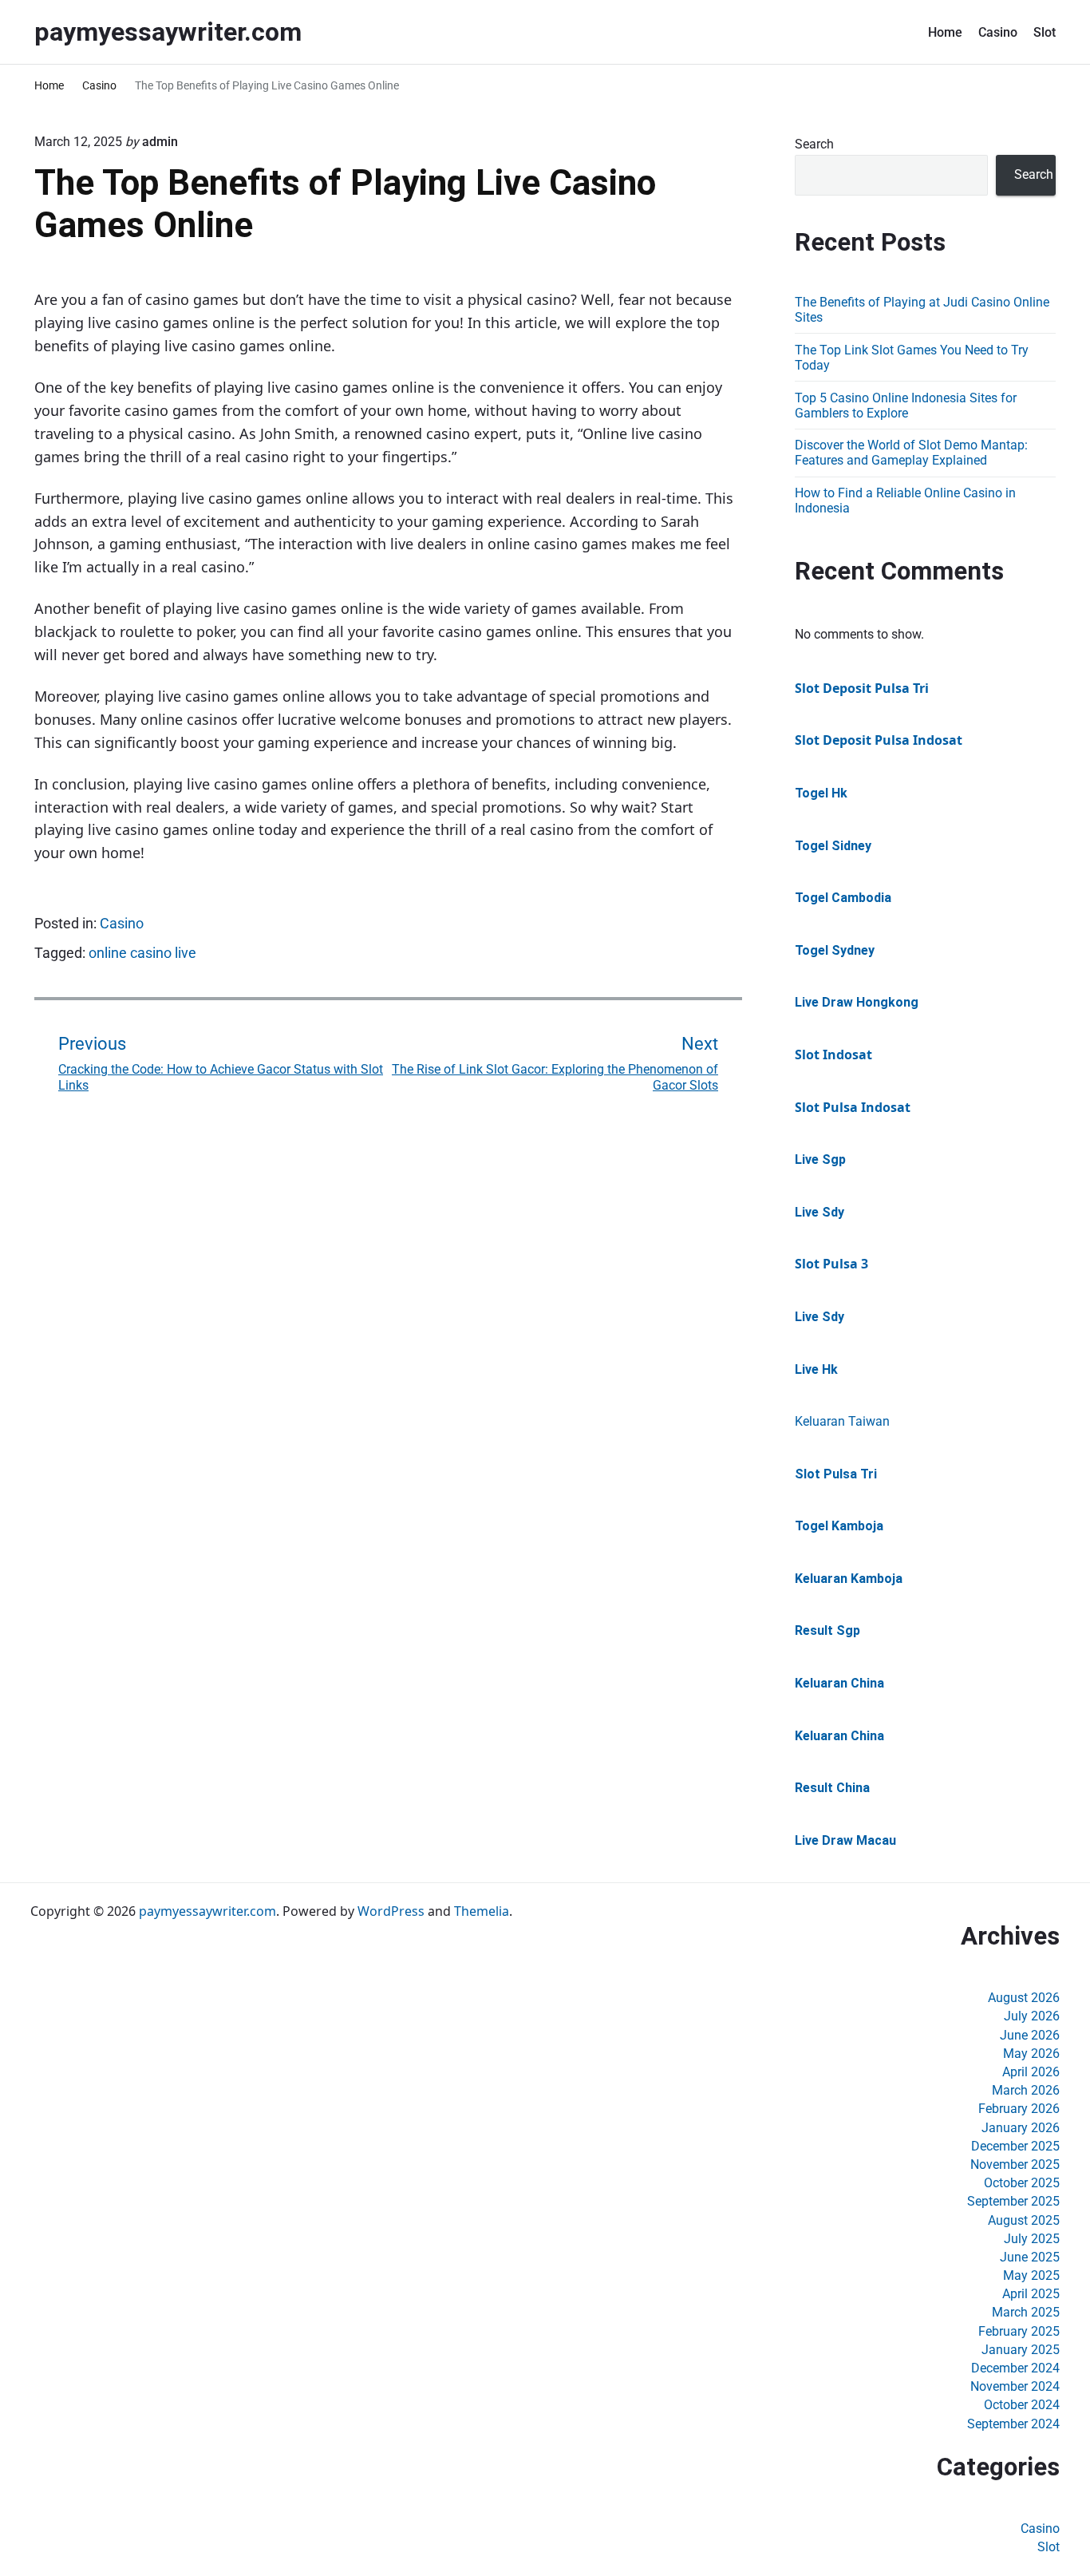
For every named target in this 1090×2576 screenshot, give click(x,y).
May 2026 (1031, 2054)
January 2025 (1021, 2350)
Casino (998, 32)
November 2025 (1015, 2164)
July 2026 (1032, 2016)
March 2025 (1026, 2312)
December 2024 (1015, 2368)
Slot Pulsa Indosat (853, 1107)
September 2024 (1013, 2424)
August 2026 (1024, 1998)
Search (814, 144)
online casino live (142, 953)
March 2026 (1026, 2090)
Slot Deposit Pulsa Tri (862, 688)
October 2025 (1022, 2183)
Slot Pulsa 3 (831, 1264)
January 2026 (1021, 2128)
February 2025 (1019, 2331)
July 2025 (1032, 2239)
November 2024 (1015, 2386)
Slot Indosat (833, 1055)
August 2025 (1024, 2220)
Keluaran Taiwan (842, 1421)
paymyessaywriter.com (207, 1911)
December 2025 (1015, 2146)
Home (945, 32)
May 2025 (1031, 2275)
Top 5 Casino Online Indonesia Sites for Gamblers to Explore (906, 406)
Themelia (482, 1911)
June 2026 (1030, 2035)
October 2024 (1022, 2405)
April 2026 (1031, 2072)
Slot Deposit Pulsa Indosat (879, 740)
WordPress (391, 1911)
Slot (1045, 32)
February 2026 (1019, 2109)
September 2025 (1013, 2201)
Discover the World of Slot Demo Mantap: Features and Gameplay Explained (911, 453)
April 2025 (1031, 2294)
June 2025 (1030, 2257)
